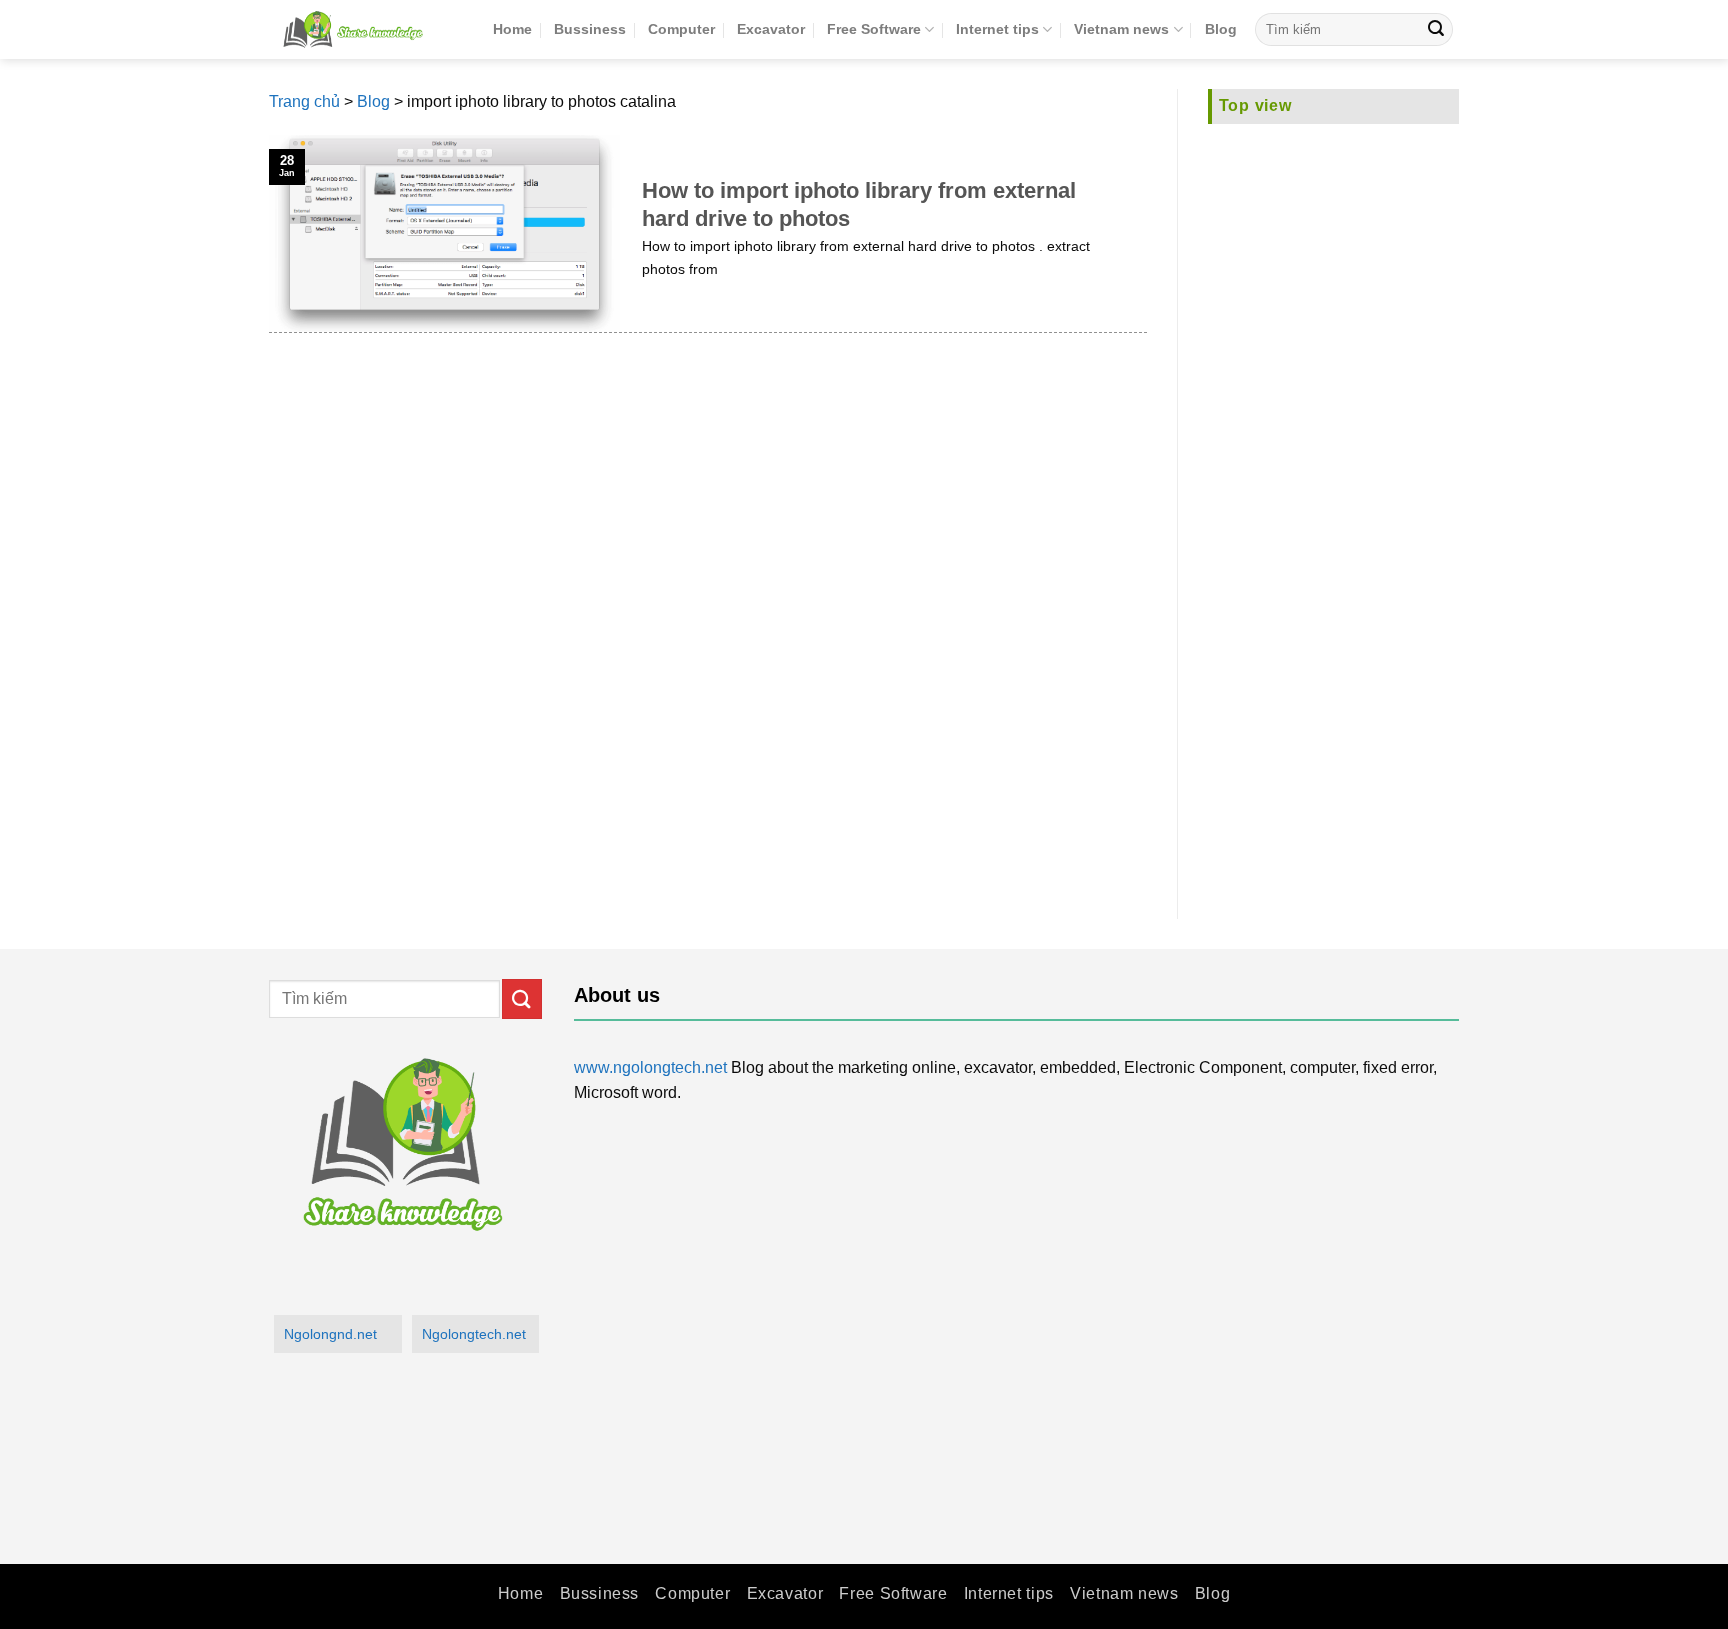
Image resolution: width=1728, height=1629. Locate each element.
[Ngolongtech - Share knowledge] (366, 29)
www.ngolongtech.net (650, 1067)
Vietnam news (1121, 29)
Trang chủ (304, 101)
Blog (1221, 29)
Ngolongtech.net (474, 1334)
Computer (681, 29)
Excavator (771, 29)
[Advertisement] (1334, 509)
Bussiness (590, 29)
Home (512, 29)
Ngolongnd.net (330, 1334)
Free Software (874, 29)
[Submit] (1436, 30)
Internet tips (997, 29)
